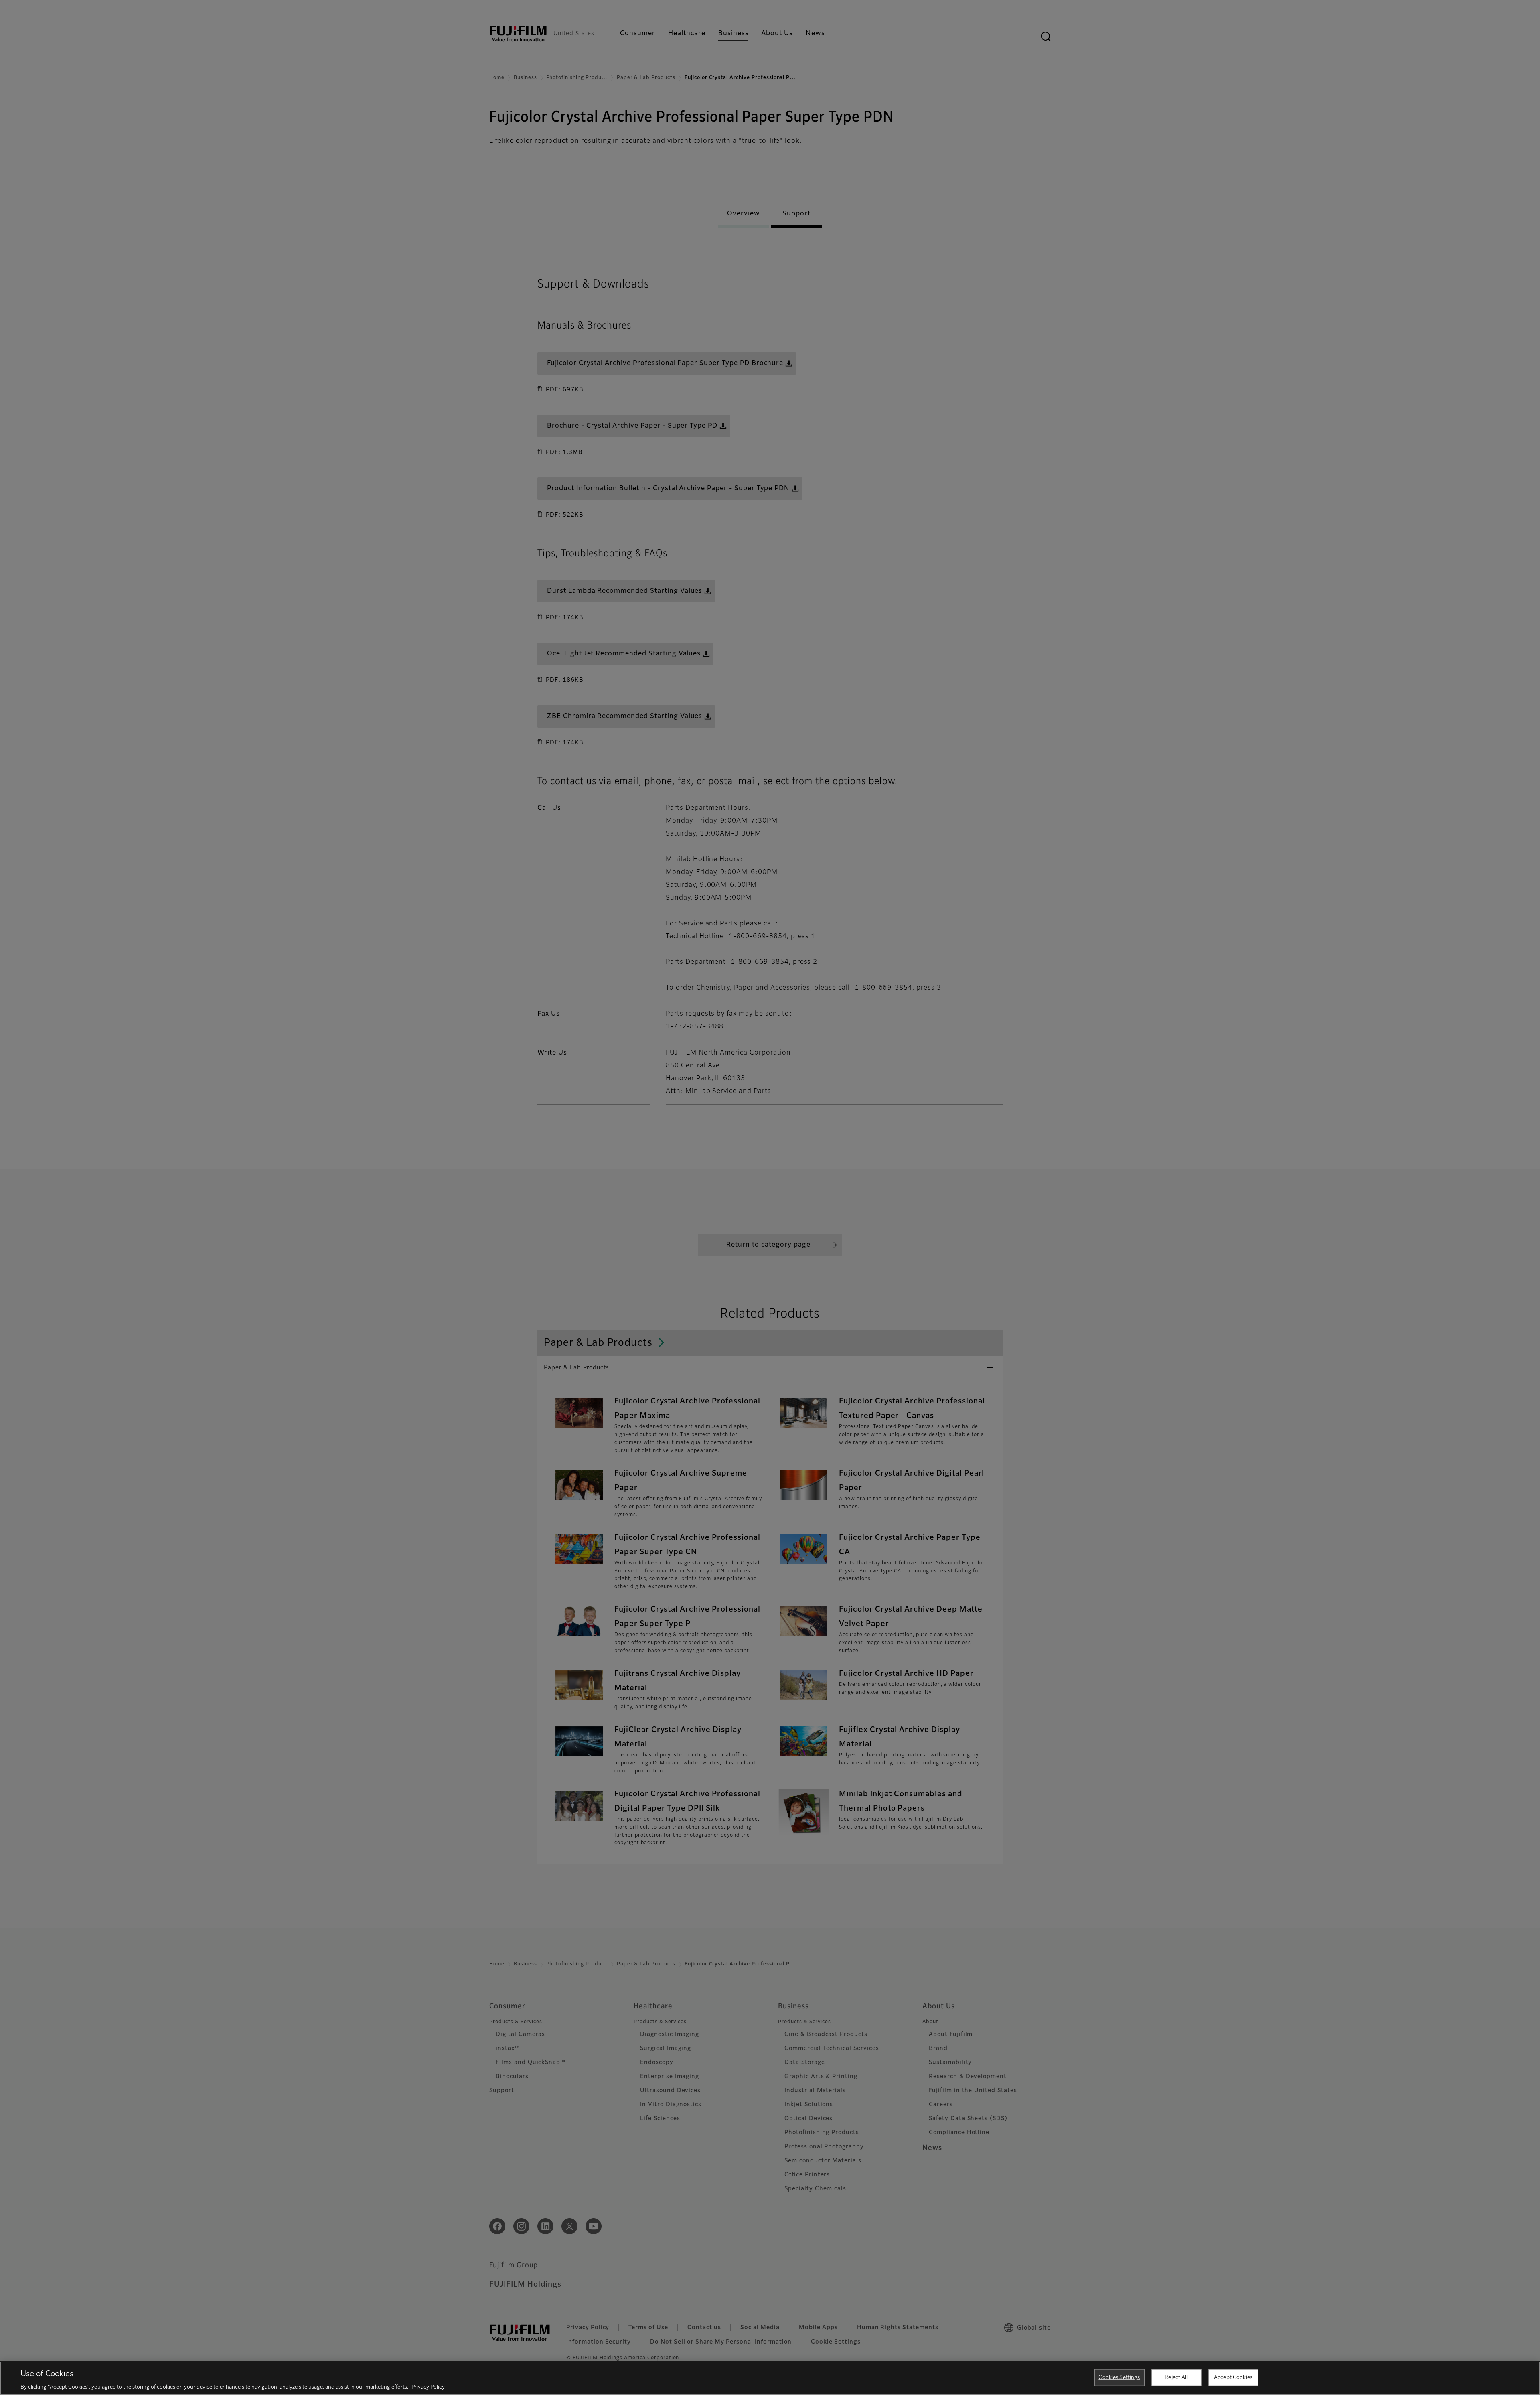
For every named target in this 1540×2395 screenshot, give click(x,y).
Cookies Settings (1119, 2377)
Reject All (1176, 2377)
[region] (770, 2378)
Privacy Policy (428, 2387)
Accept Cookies (1233, 2377)
